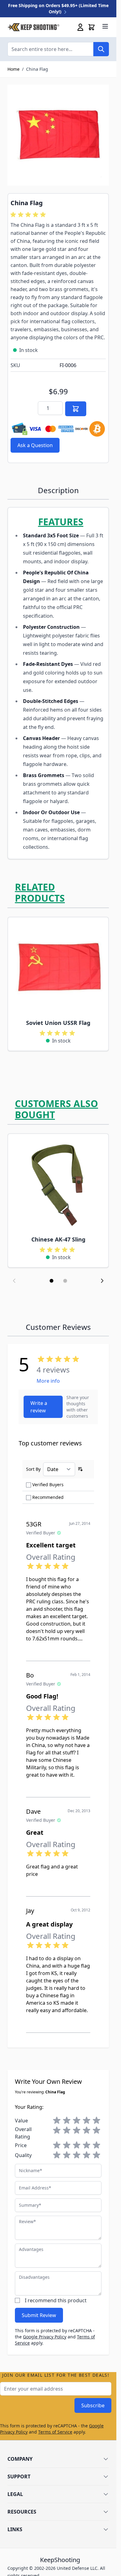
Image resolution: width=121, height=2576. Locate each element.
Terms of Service (55, 2432)
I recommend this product (56, 2300)
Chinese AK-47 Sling (58, 1239)
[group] (29, 215)
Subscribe (93, 2405)
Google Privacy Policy (45, 2337)
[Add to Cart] (76, 409)
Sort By (33, 1469)
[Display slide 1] (52, 1281)
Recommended (48, 1497)
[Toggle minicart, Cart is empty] (92, 27)
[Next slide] (102, 1281)
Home (13, 69)
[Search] (101, 49)
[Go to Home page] (33, 27)
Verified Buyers (48, 1485)
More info (48, 1381)
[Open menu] (105, 26)
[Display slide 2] (65, 1281)
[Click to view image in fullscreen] (58, 135)
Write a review (39, 1407)
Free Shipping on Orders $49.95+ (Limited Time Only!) (58, 8)
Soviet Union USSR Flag (58, 1023)
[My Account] (80, 27)
